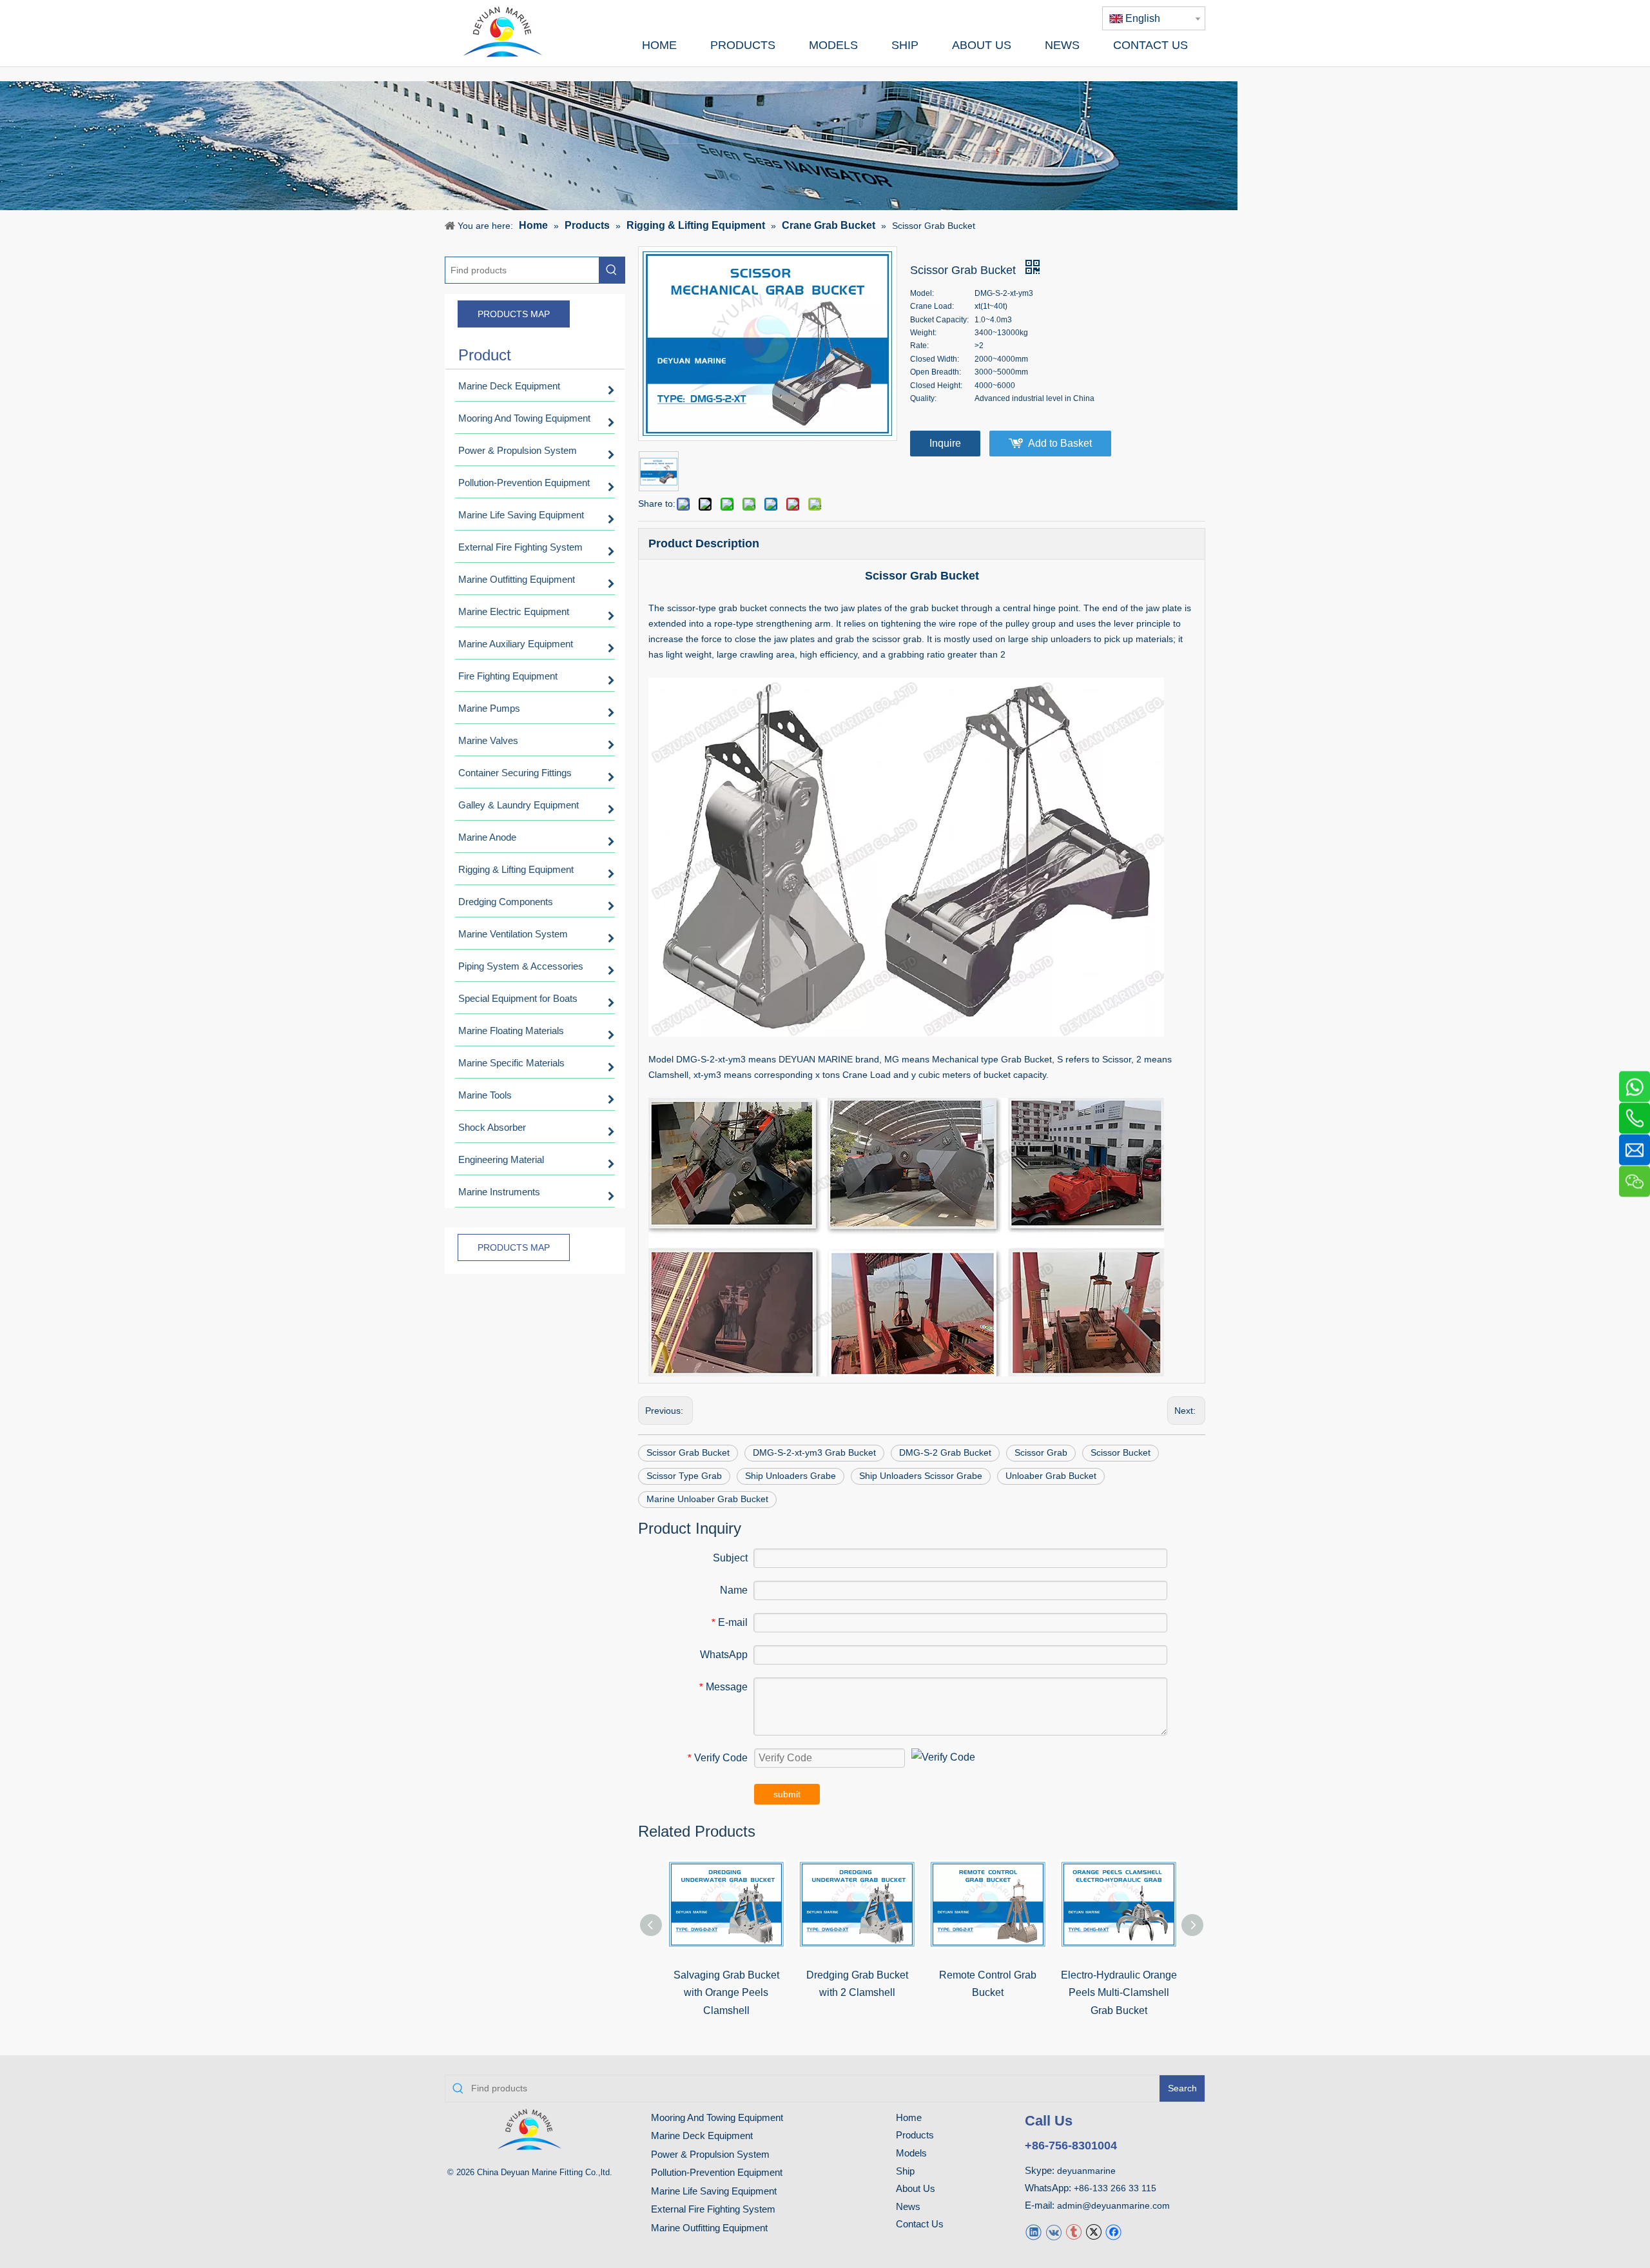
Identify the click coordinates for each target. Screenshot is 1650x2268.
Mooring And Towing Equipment (717, 2117)
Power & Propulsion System (710, 2154)
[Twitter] (1093, 2232)
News (908, 2206)
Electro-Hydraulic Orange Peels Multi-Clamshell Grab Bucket (1119, 1992)
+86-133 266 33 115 (1115, 2188)
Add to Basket (1060, 443)
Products (915, 2135)
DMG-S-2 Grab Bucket (945, 1452)
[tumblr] (1073, 2232)
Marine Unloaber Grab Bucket (707, 1499)
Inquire (945, 443)
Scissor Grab (1041, 1452)
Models (911, 2153)
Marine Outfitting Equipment (709, 2228)
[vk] (1053, 2232)
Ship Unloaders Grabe (791, 1476)
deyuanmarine (1086, 2171)
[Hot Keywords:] (612, 270)
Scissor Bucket (1121, 1452)
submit (787, 1794)
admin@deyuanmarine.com (1113, 2205)
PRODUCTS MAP (514, 314)
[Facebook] (1113, 2232)
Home (909, 2117)
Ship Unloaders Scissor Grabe (921, 1476)
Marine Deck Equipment (702, 2136)
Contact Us (920, 2224)
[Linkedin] (1034, 2232)
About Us (916, 2188)
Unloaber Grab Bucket (1051, 1476)
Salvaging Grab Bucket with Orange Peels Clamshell (726, 1992)
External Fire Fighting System (713, 2209)
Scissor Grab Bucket (688, 1452)
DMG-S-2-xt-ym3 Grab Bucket (814, 1452)
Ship (905, 2171)
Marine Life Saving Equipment (714, 2191)
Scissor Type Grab (684, 1476)
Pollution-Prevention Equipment (717, 2172)
